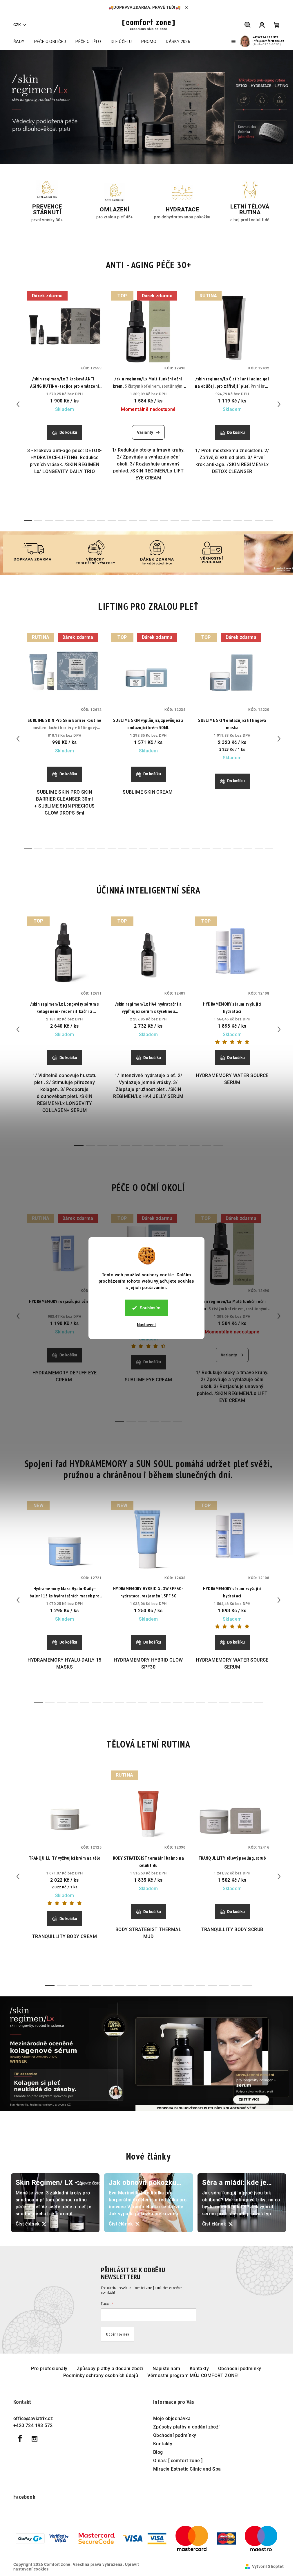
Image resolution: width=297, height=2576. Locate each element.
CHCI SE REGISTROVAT (184, 1331)
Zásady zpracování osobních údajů (185, 1351)
